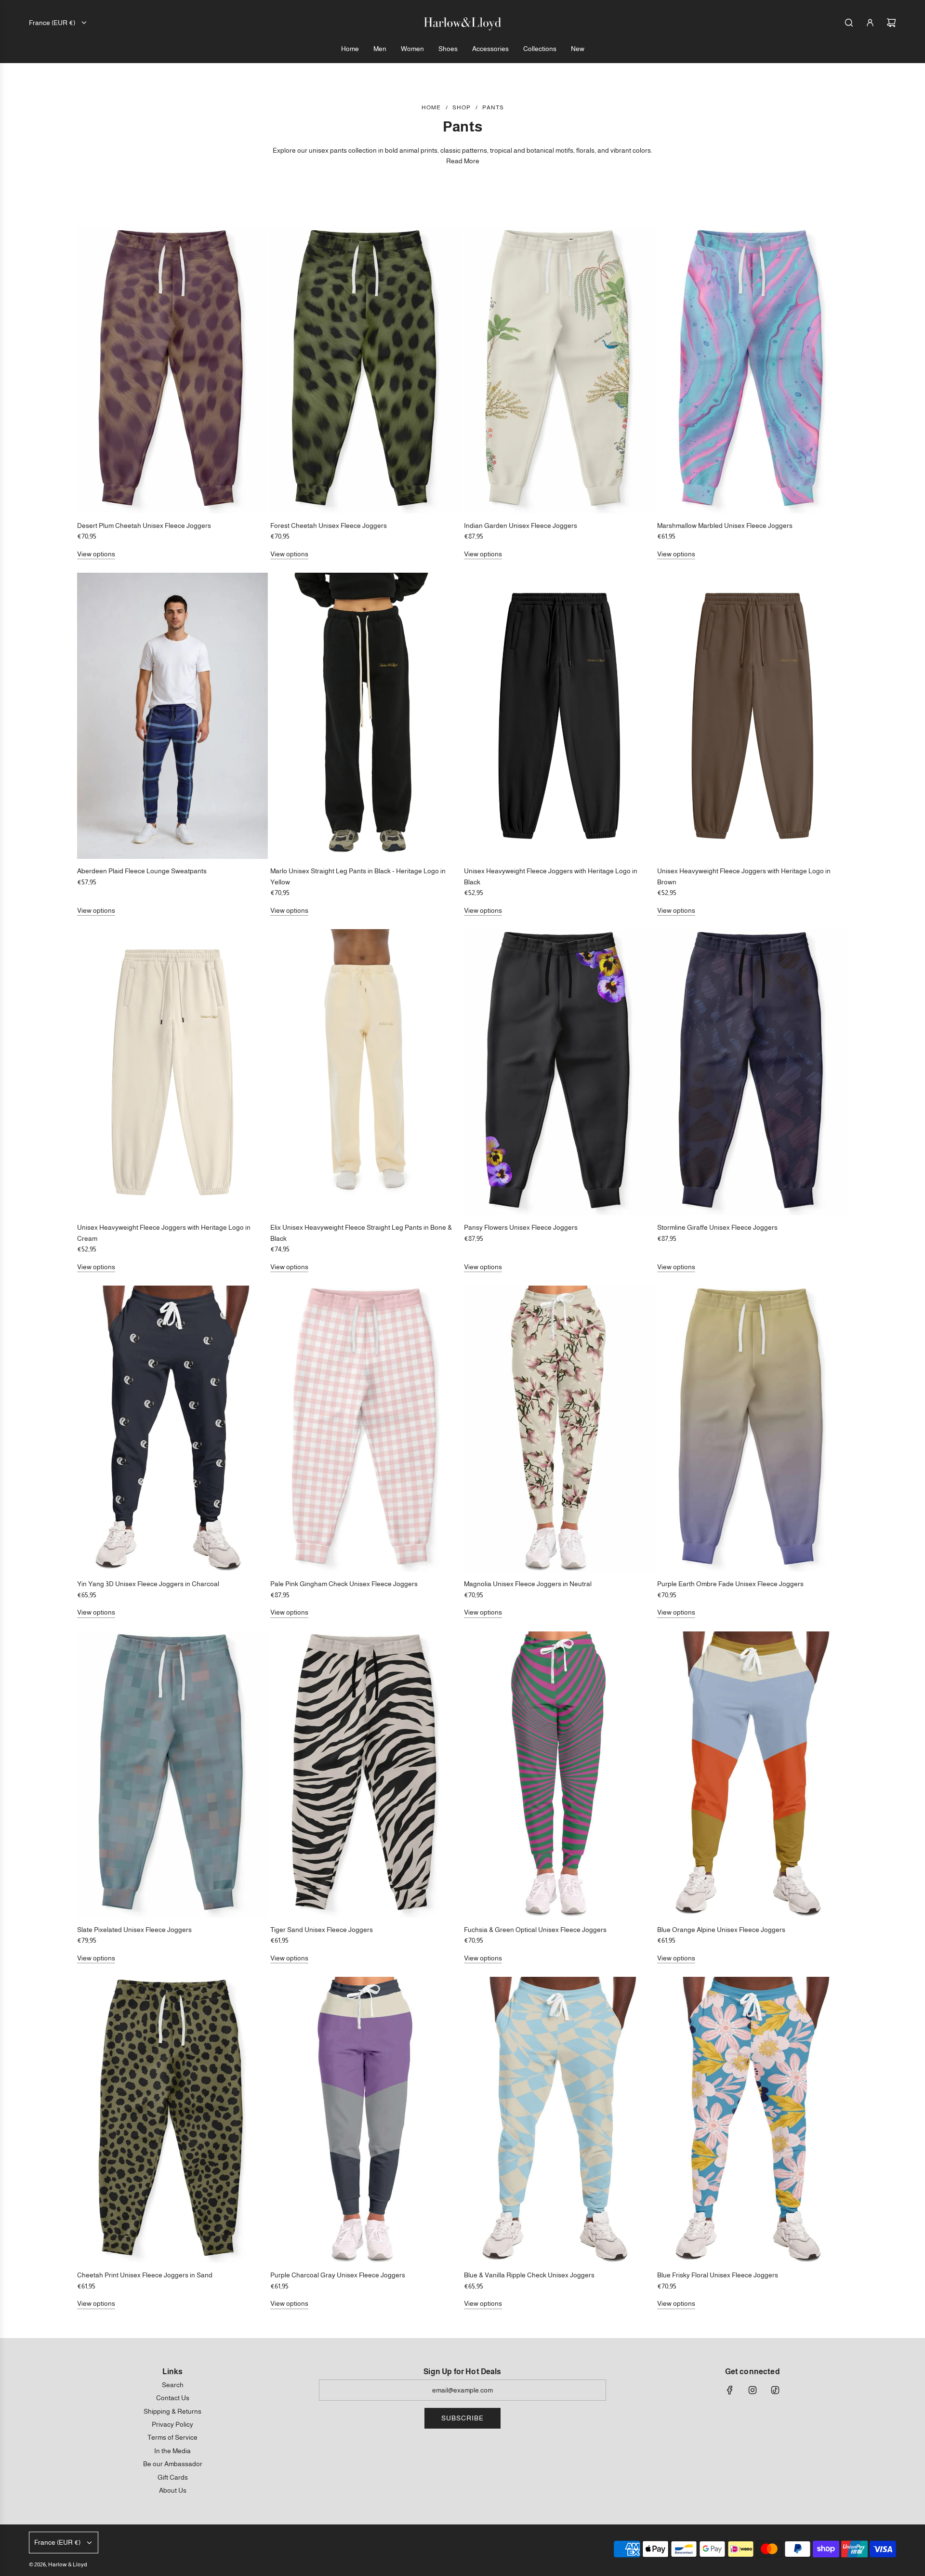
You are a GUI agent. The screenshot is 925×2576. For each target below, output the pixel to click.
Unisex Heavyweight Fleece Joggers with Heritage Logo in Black (551, 876)
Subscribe (462, 2418)
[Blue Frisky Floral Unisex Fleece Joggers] (753, 2120)
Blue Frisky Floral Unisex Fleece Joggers (718, 2275)
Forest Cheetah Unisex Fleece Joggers (329, 526)
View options (96, 554)
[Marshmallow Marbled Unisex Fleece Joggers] (753, 370)
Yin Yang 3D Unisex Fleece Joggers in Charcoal (148, 1584)
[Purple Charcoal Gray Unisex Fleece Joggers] (366, 2120)
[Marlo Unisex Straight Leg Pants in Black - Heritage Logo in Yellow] (366, 716)
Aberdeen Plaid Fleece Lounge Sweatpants (142, 871)
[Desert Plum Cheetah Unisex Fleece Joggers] (172, 370)
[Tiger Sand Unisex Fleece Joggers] (366, 1774)
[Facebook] (730, 2390)
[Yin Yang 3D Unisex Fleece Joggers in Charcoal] (172, 1429)
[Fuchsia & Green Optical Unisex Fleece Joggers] (559, 1774)
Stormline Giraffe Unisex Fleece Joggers (717, 1227)
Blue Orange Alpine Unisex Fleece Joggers (721, 1930)
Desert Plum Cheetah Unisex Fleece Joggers (144, 526)
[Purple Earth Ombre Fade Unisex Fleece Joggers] (753, 1429)
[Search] (849, 23)
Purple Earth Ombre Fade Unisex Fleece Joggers (730, 1584)
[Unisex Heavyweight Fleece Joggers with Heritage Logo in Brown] (753, 716)
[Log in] (870, 23)
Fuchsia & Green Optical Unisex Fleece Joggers (535, 1930)
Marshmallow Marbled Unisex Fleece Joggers (725, 526)
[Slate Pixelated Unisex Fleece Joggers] (172, 1774)
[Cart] (891, 23)
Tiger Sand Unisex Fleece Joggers (322, 1930)
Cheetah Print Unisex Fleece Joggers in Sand (145, 2275)
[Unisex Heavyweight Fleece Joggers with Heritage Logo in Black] (559, 716)
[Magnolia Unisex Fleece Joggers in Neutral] (559, 1429)
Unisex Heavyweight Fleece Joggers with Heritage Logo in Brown (744, 876)
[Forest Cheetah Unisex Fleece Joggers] (366, 370)
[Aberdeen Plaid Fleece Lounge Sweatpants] (172, 716)
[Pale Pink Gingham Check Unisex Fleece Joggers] (366, 1429)
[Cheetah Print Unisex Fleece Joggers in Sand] (172, 2120)
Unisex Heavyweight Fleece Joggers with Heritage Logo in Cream (164, 1233)
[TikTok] (775, 2390)
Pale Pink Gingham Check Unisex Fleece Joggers (344, 1584)
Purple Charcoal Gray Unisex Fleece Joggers (338, 2275)
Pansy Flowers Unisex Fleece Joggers (521, 1227)
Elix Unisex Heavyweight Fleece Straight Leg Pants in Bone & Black (361, 1233)
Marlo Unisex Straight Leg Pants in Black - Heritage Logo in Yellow (358, 876)
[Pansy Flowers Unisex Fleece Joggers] (559, 1072)
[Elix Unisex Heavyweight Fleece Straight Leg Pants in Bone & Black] (366, 1072)
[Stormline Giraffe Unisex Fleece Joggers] (753, 1072)
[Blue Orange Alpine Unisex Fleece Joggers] (753, 1774)
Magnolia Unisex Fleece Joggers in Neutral (528, 1584)
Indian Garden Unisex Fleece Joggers (521, 526)
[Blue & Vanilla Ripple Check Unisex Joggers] (559, 2120)
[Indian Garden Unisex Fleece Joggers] (559, 370)
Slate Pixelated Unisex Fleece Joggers (134, 1930)
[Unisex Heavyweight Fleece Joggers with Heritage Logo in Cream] (172, 1072)
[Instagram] (753, 2390)
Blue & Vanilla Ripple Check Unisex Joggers (529, 2275)
